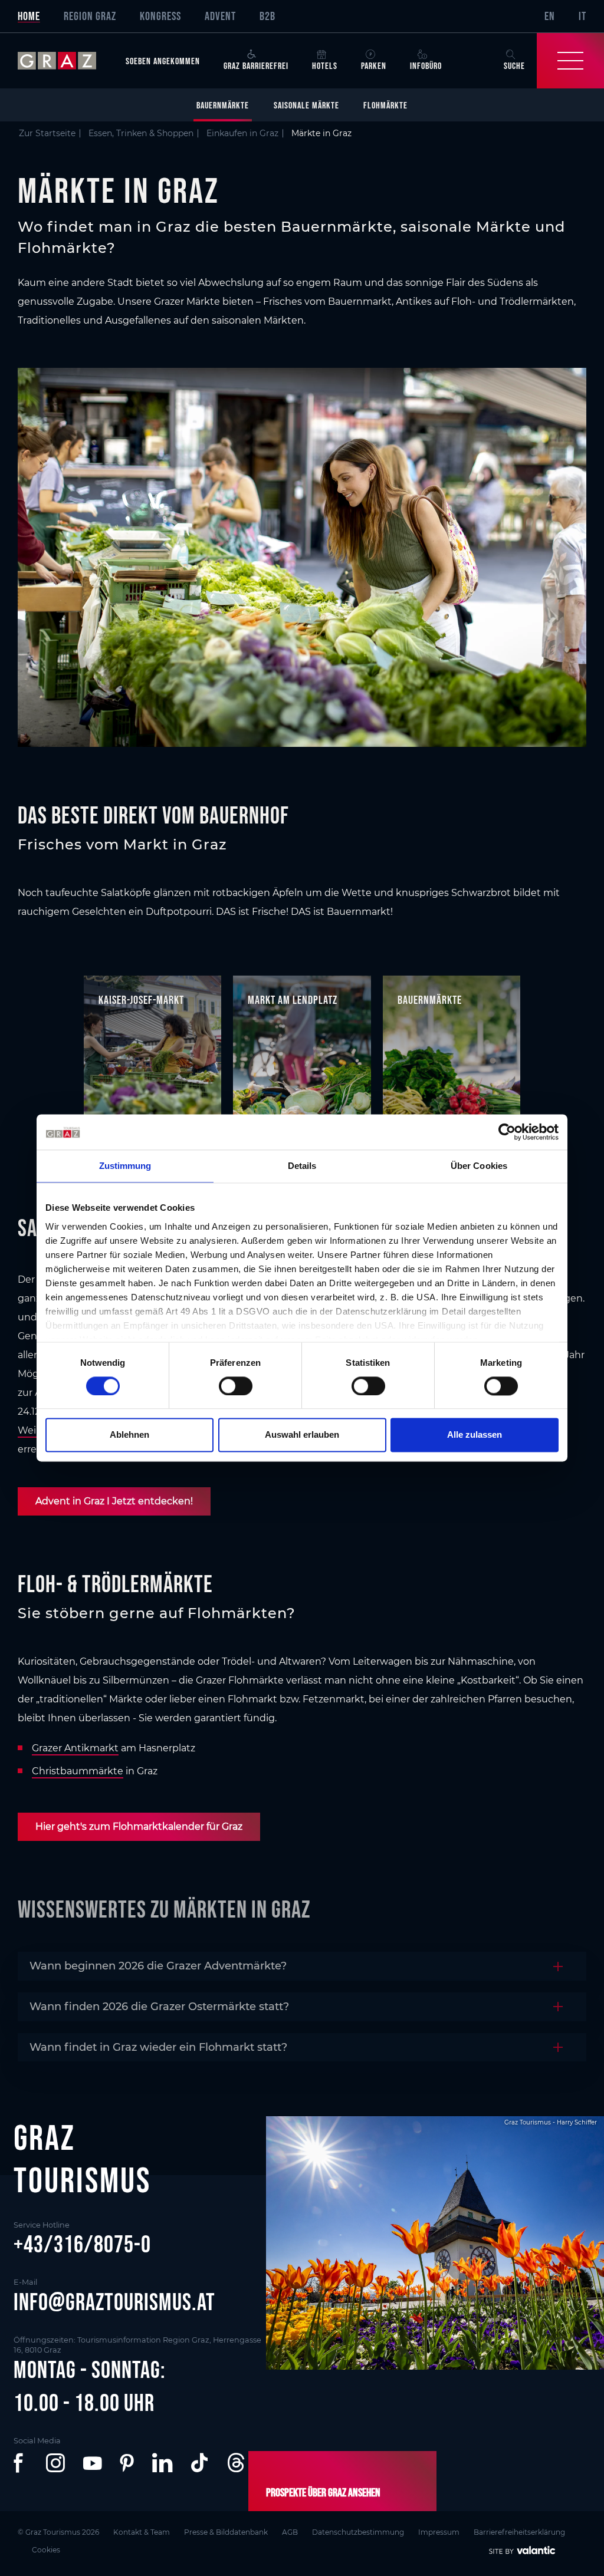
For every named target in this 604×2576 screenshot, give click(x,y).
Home (29, 16)
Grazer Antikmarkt (75, 1748)
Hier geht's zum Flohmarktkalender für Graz (139, 1826)
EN (550, 16)
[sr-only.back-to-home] (66, 61)
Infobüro (426, 65)
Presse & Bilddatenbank (226, 2532)
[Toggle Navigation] (570, 61)
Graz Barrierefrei (256, 65)
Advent (220, 16)
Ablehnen (129, 1435)
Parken (374, 65)
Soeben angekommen (163, 61)
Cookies (46, 2550)
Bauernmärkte (223, 105)
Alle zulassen (475, 1435)
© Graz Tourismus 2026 (58, 2532)
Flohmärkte (385, 105)
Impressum (439, 2532)
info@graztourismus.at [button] (114, 2302)
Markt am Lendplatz (293, 1000)
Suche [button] (514, 65)
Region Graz (90, 16)
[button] (21, 2463)
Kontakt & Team (142, 2532)
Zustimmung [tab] (125, 1166)
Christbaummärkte (78, 1771)
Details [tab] (302, 1166)
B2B (267, 16)
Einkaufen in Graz (242, 133)
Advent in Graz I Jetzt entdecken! (114, 1501)
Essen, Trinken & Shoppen (141, 133)
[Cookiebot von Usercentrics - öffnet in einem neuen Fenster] (507, 1132)
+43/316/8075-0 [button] (82, 2244)
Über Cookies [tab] (479, 1166)
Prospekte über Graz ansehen (323, 2492)
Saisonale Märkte (306, 105)
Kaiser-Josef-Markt (141, 1000)
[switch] (236, 1386)
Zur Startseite (47, 133)
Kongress (160, 16)
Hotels (325, 65)
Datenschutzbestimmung (358, 2532)
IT (582, 16)
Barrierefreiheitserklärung (519, 2532)
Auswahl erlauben (302, 1435)
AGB (290, 2532)
